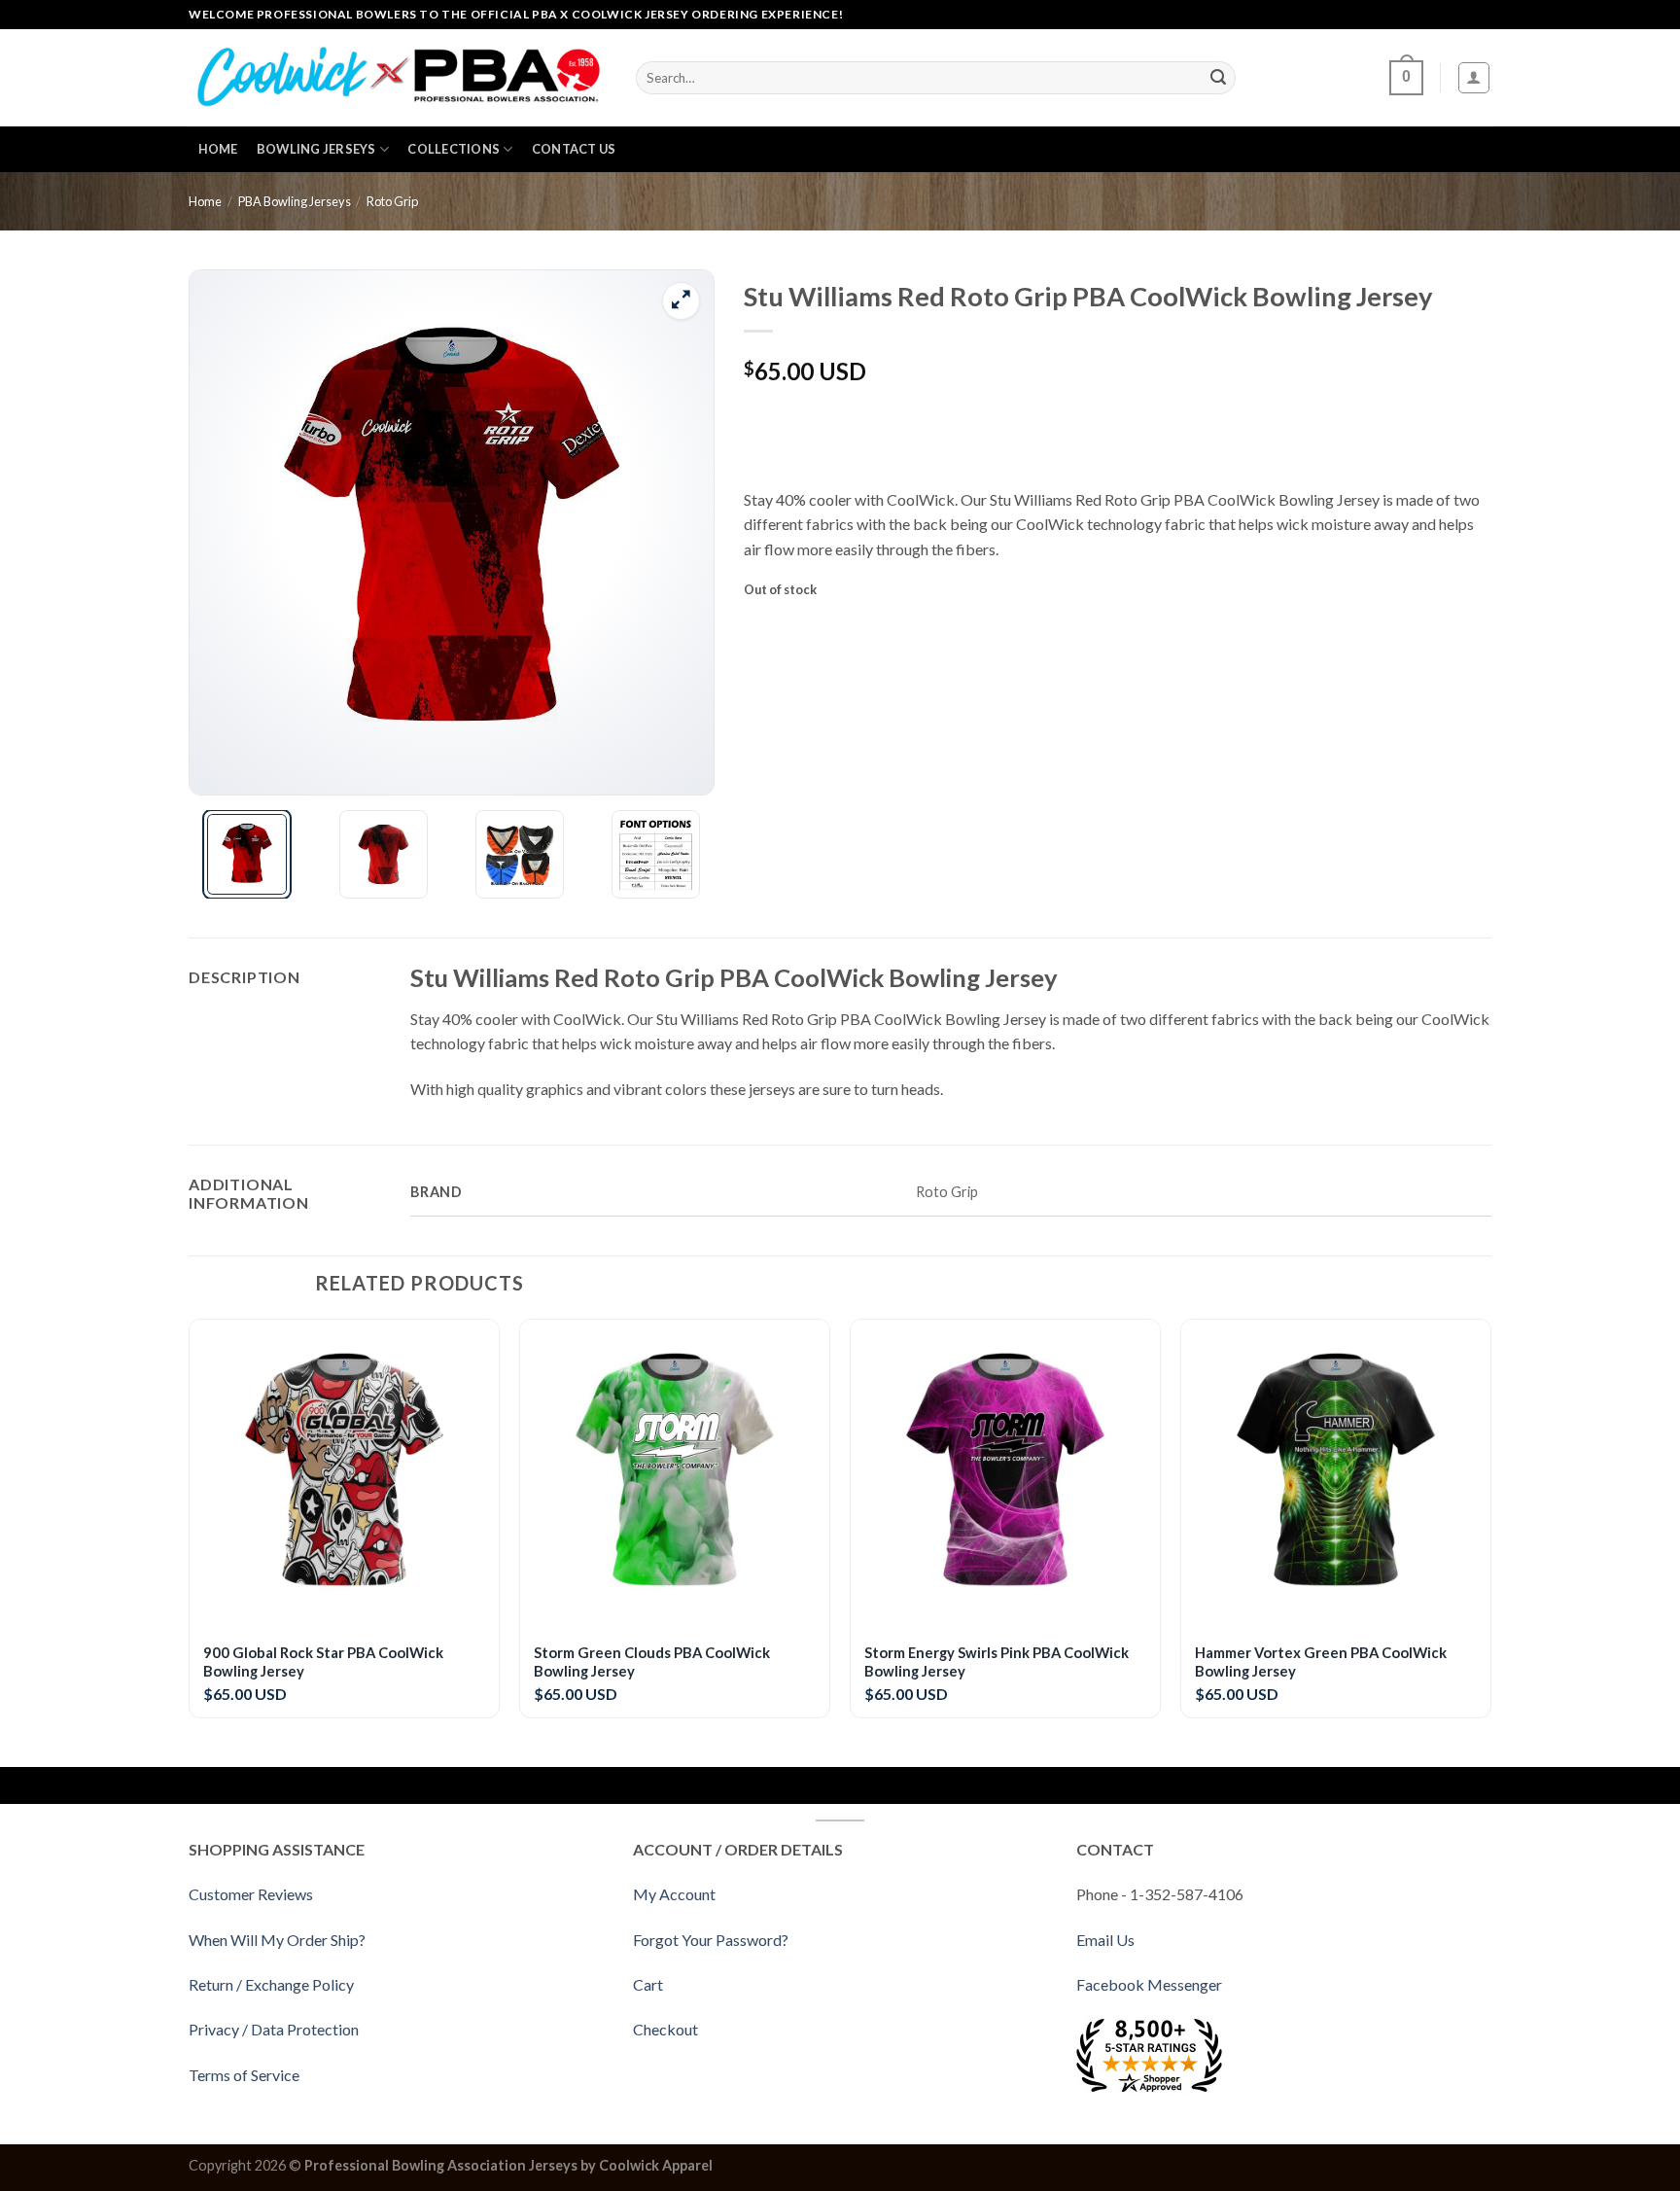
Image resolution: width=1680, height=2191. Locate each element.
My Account (674, 1894)
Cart (648, 1984)
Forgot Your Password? (711, 1940)
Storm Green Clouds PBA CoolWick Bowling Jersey (652, 1661)
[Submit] (1218, 78)
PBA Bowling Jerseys (295, 201)
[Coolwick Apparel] (398, 78)
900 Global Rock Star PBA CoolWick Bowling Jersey (323, 1661)
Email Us (1105, 1940)
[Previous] (225, 533)
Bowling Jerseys (316, 149)
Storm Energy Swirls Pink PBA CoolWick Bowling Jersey (997, 1661)
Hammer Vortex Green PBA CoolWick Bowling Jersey (1321, 1661)
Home (218, 149)
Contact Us (574, 149)
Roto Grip (392, 201)
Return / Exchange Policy (271, 1984)
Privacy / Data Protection (274, 2029)
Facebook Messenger (1149, 1984)
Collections (454, 149)
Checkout (665, 2029)
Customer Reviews (251, 1894)
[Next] (679, 533)
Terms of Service (244, 2075)
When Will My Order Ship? (277, 1940)
